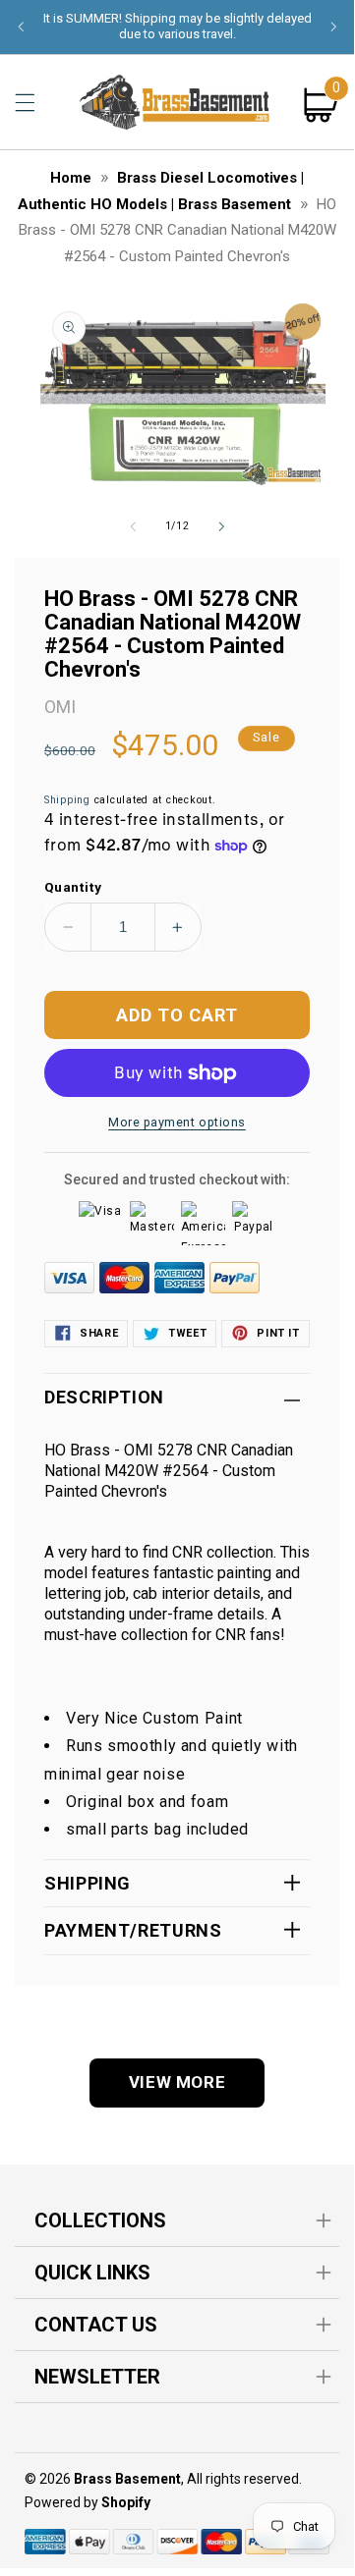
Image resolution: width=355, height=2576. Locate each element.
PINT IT (278, 1333)
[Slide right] (221, 526)
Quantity (73, 887)
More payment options (177, 1122)
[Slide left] (133, 526)
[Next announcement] (333, 27)
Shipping (67, 800)
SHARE (99, 1333)
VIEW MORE (177, 2082)
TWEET (187, 1333)
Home (71, 178)
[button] (25, 102)
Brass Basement (127, 2479)
